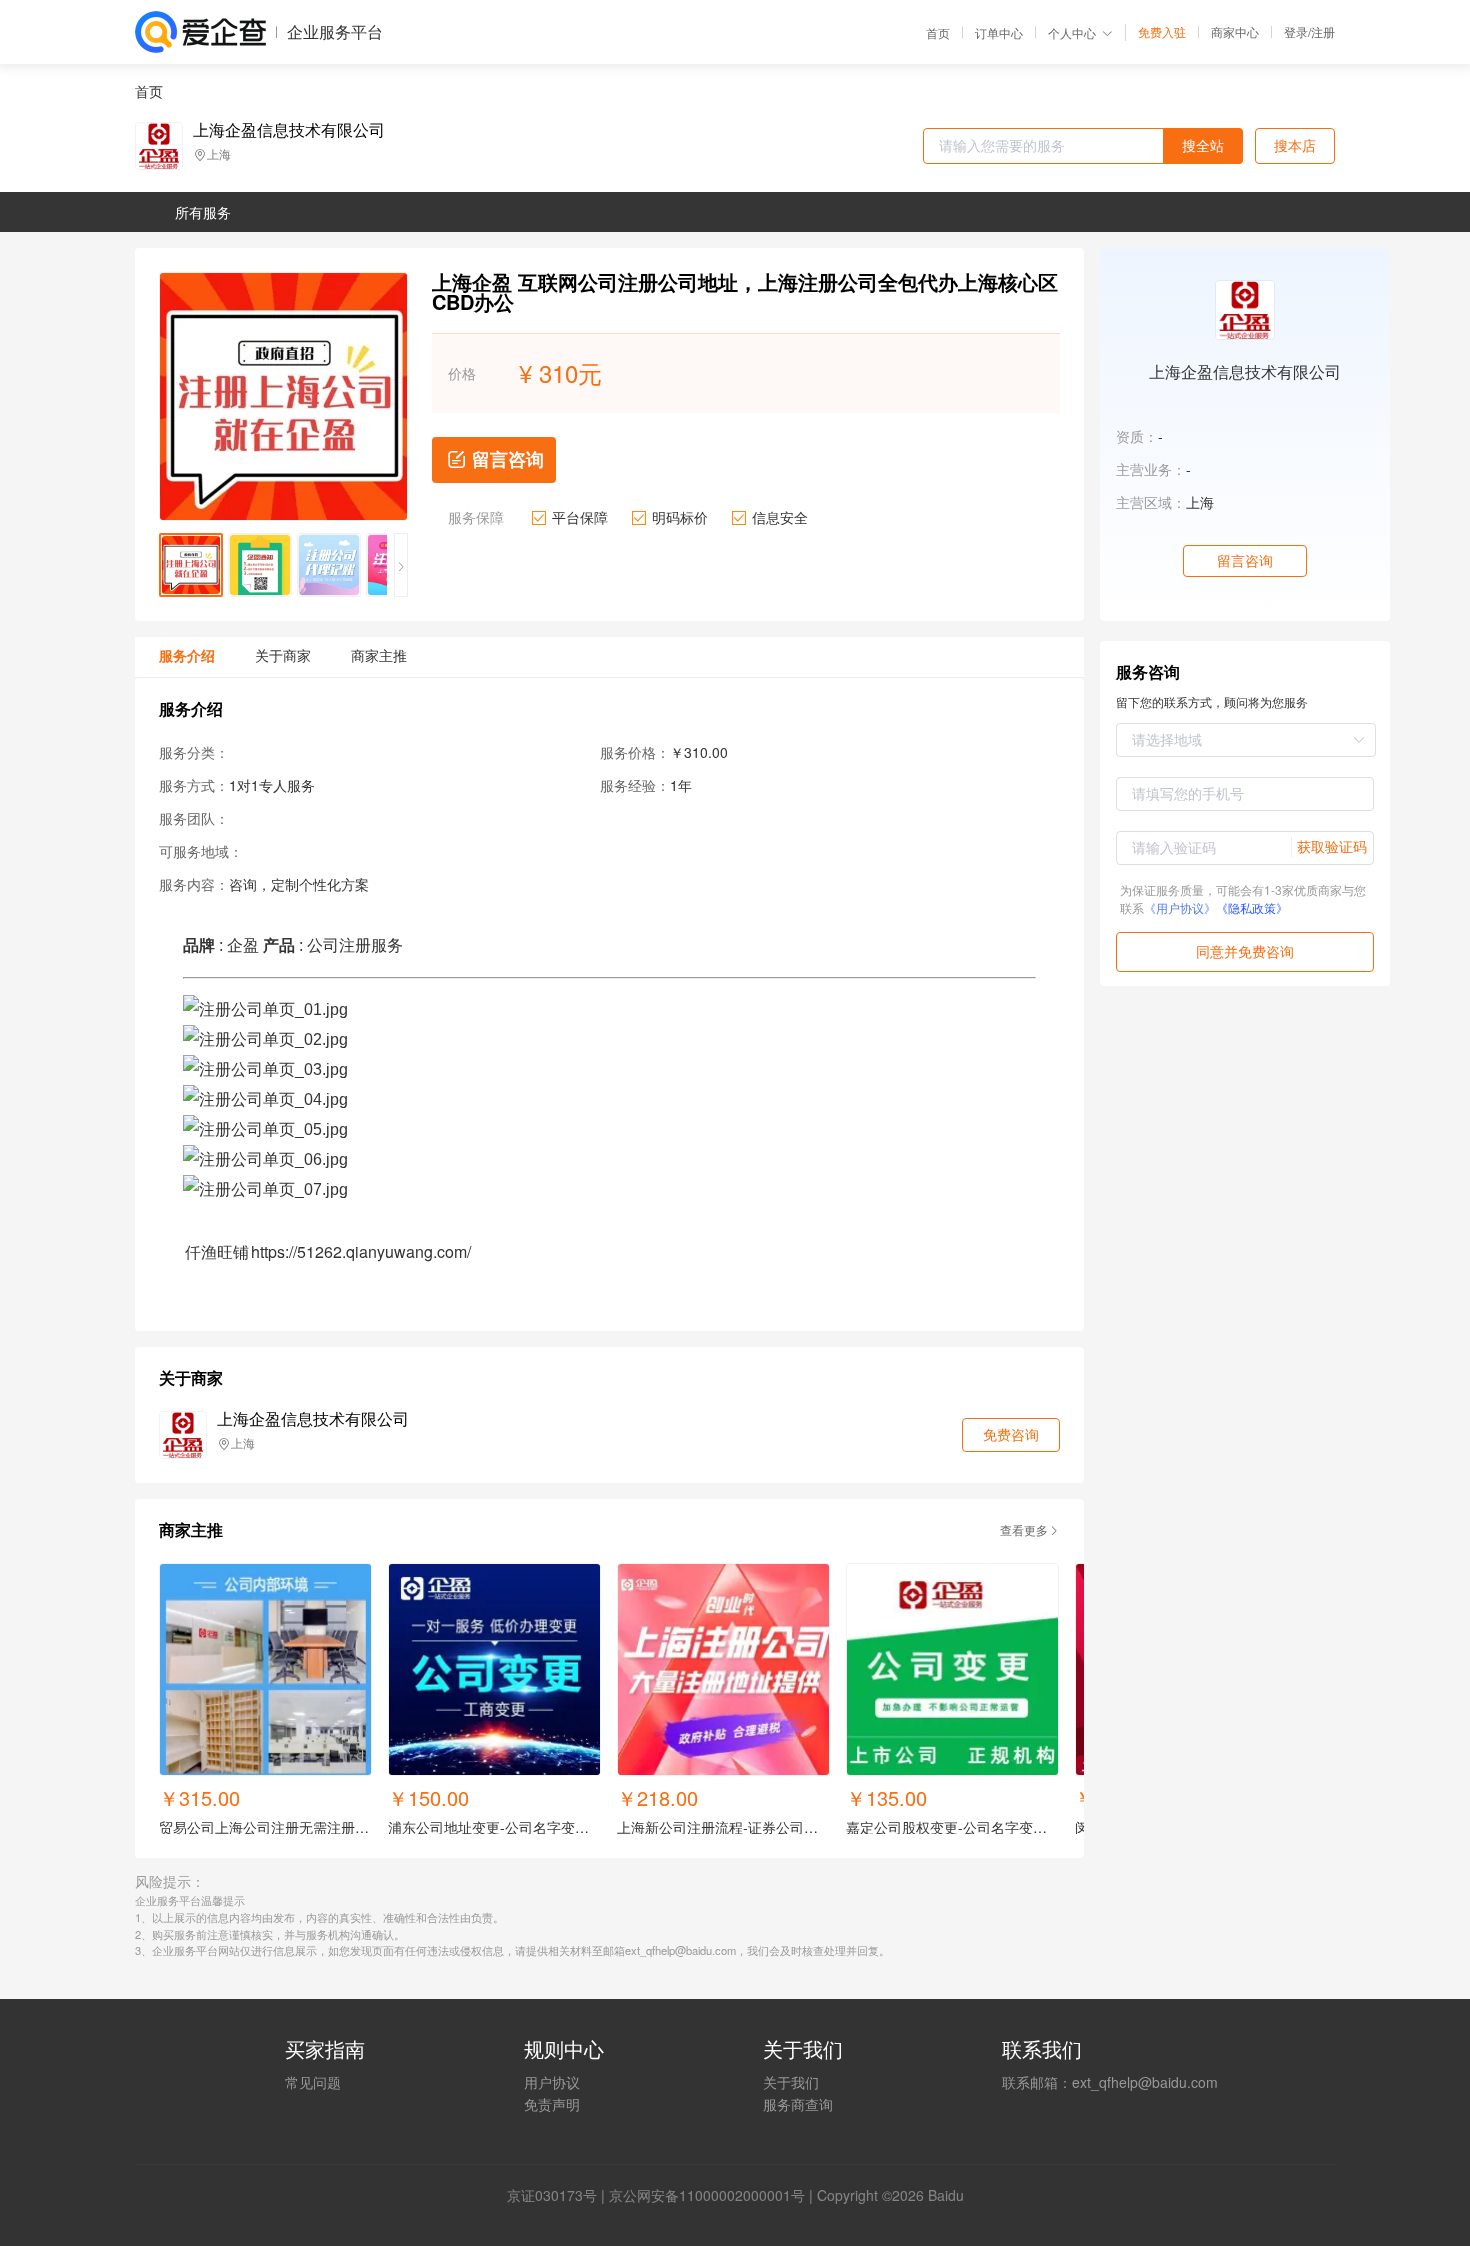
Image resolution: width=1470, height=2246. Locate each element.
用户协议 (552, 2082)
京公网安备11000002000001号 (707, 2195)
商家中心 (1235, 32)
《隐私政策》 (1252, 907)
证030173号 (559, 2195)
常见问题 (313, 2082)
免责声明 (552, 2104)
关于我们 (791, 2082)
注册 (1323, 31)
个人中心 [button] (1072, 32)
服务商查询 (798, 2104)
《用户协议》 (1180, 907)
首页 (938, 33)
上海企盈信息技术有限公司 (289, 130)
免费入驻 (1162, 32)
